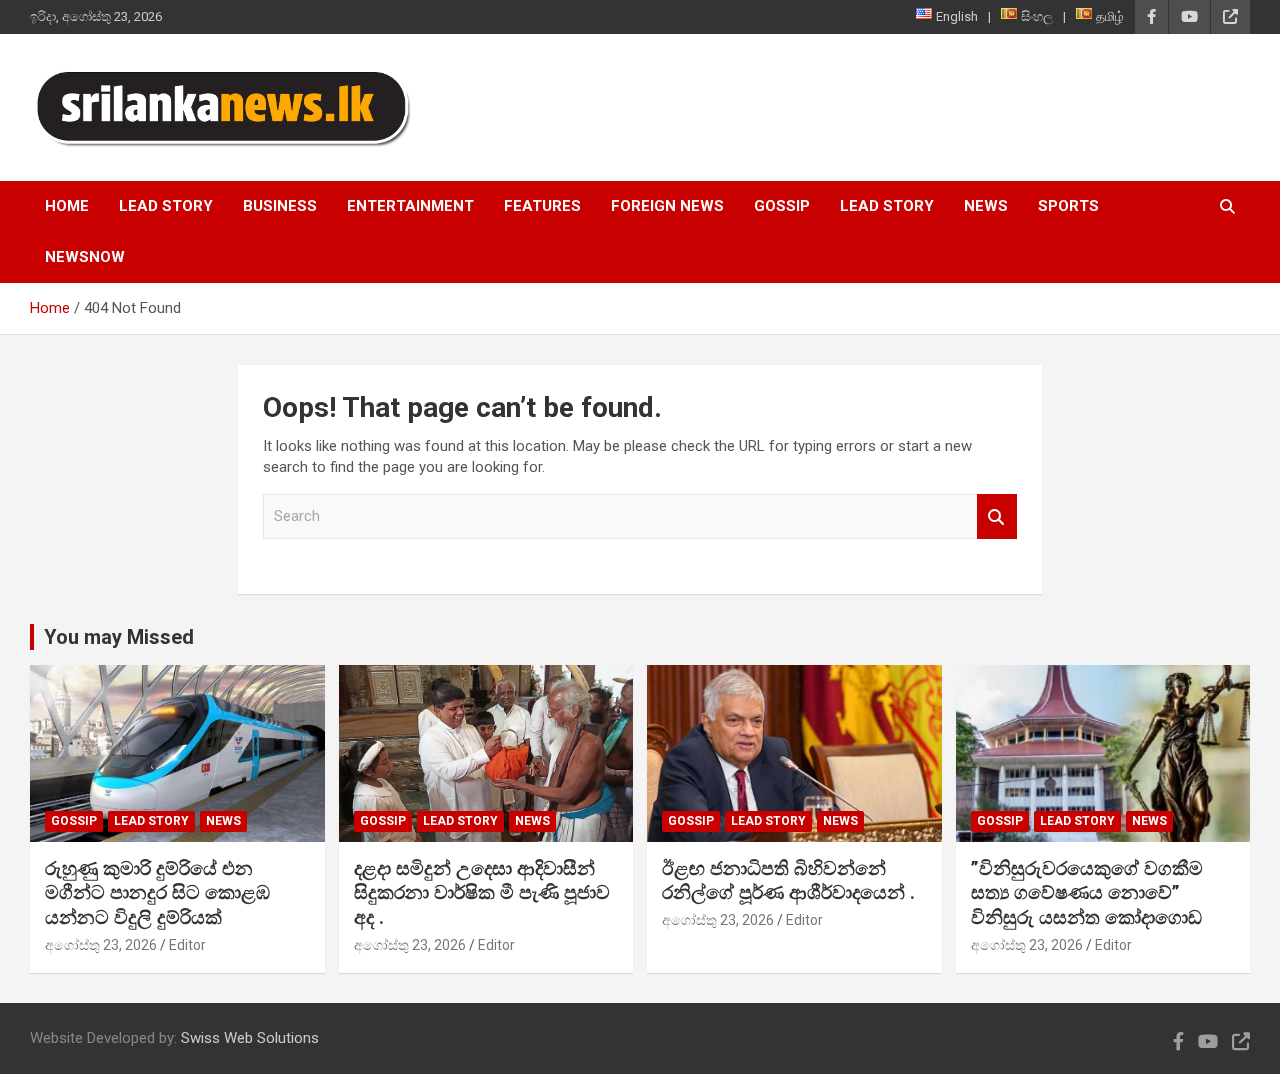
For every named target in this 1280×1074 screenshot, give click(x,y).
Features (542, 206)
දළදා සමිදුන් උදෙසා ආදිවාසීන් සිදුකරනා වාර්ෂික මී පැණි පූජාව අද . (482, 893)
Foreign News (667, 206)
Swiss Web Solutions (250, 1038)
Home (67, 206)
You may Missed (119, 637)
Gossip (782, 206)
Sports (1068, 206)
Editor (187, 945)
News (986, 206)
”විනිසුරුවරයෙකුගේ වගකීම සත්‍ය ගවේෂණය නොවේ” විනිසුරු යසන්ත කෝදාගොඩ (1087, 893)
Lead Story (166, 206)
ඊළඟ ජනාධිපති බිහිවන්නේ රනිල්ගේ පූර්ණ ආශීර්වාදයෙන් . (788, 881)
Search (997, 516)
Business (280, 206)
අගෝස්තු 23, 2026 (101, 945)
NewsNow (85, 257)
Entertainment (410, 206)
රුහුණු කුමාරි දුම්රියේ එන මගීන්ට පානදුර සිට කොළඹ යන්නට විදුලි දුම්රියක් (157, 893)
